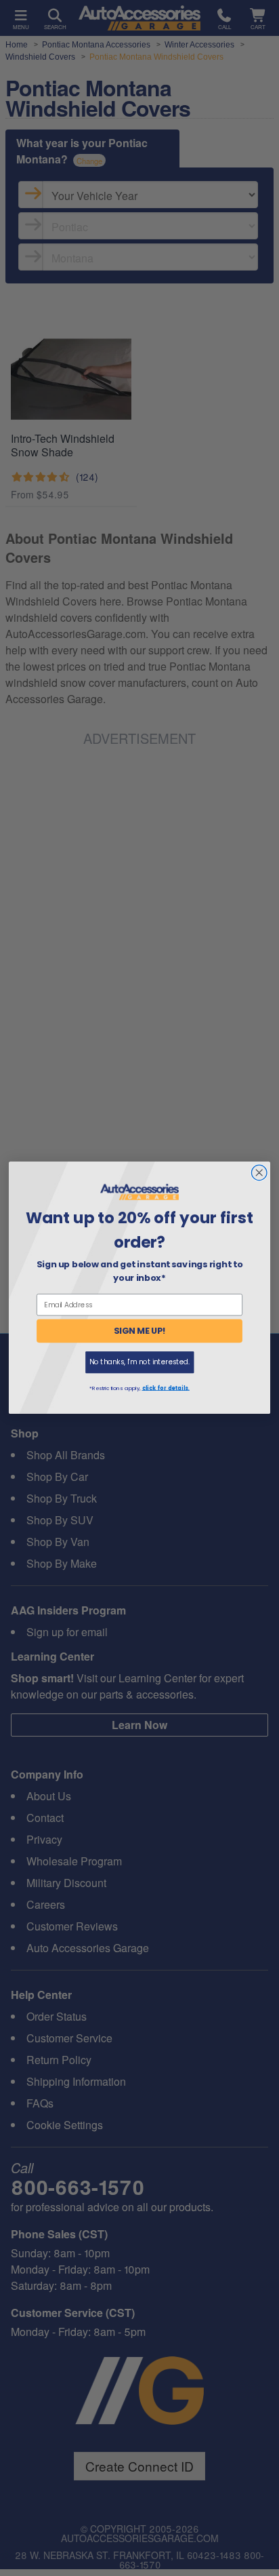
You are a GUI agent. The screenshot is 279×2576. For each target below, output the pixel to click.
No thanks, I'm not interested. (139, 1363)
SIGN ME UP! (140, 1331)
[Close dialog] (259, 1173)
